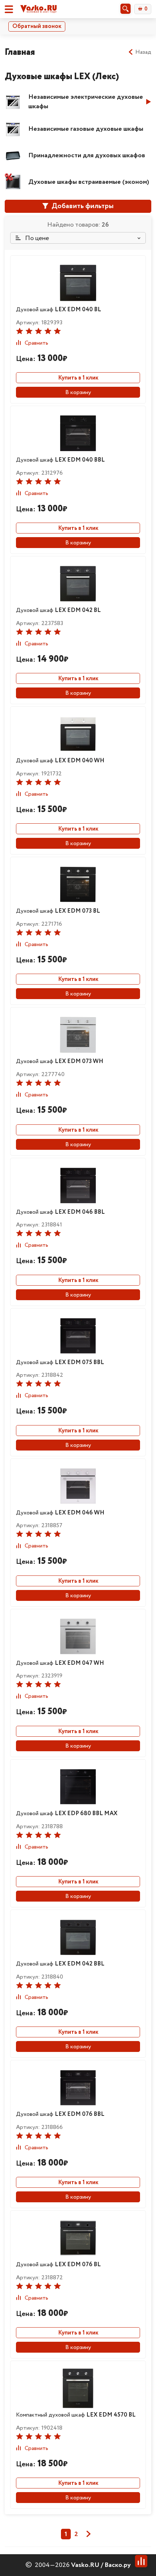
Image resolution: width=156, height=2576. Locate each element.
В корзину (78, 392)
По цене (36, 238)
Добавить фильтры (82, 206)
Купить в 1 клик (78, 378)
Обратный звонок (37, 26)
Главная (20, 52)
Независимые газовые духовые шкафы (86, 129)
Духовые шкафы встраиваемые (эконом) (89, 182)
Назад (143, 52)
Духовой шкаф (59, 310)
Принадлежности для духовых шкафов (87, 155)
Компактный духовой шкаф (76, 2415)
